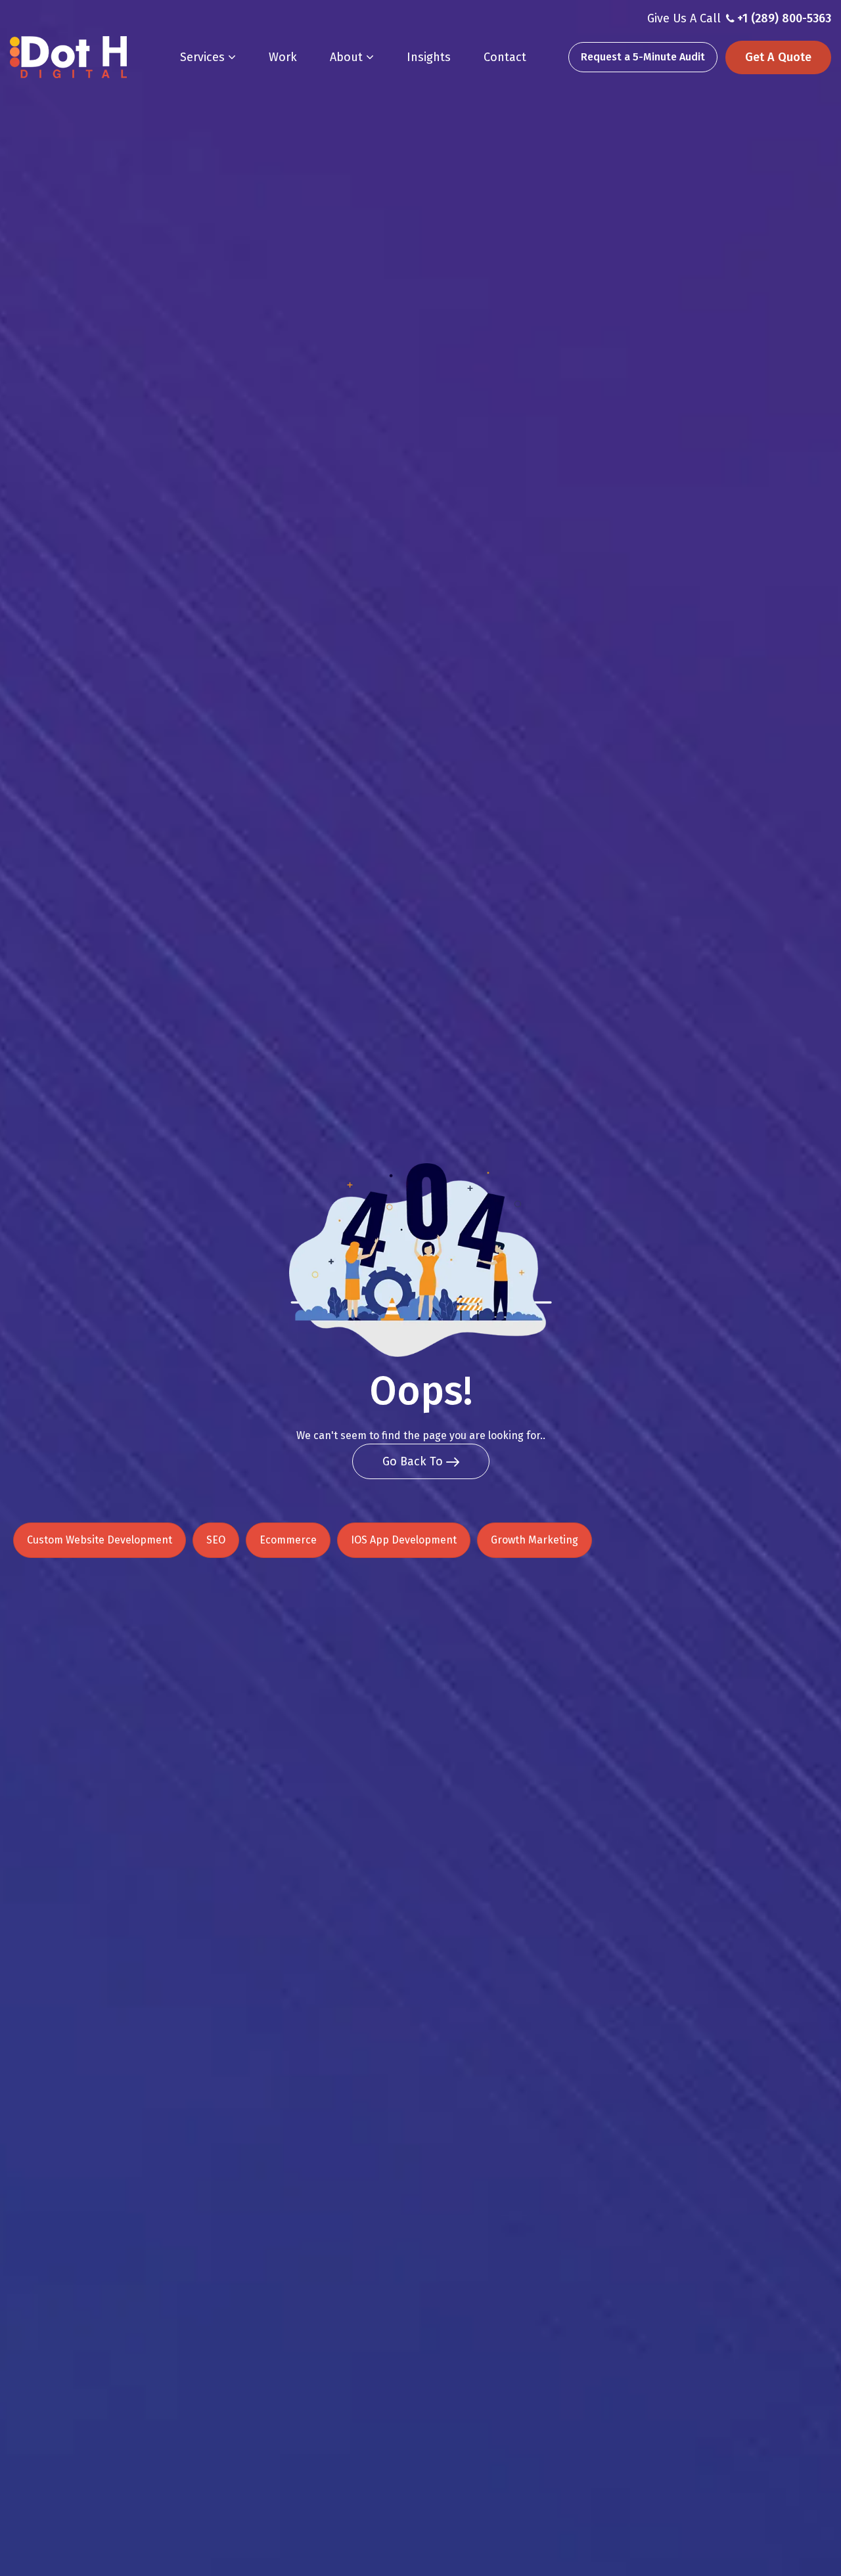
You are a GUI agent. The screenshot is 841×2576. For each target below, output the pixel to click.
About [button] (348, 57)
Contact (505, 57)
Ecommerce (288, 1540)
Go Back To (414, 1461)
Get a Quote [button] (778, 57)
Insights (429, 57)
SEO (216, 1540)
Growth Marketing (534, 1540)
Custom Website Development (100, 1540)
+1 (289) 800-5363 (784, 18)
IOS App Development (404, 1540)
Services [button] (204, 57)
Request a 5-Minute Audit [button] (643, 57)
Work (283, 57)
